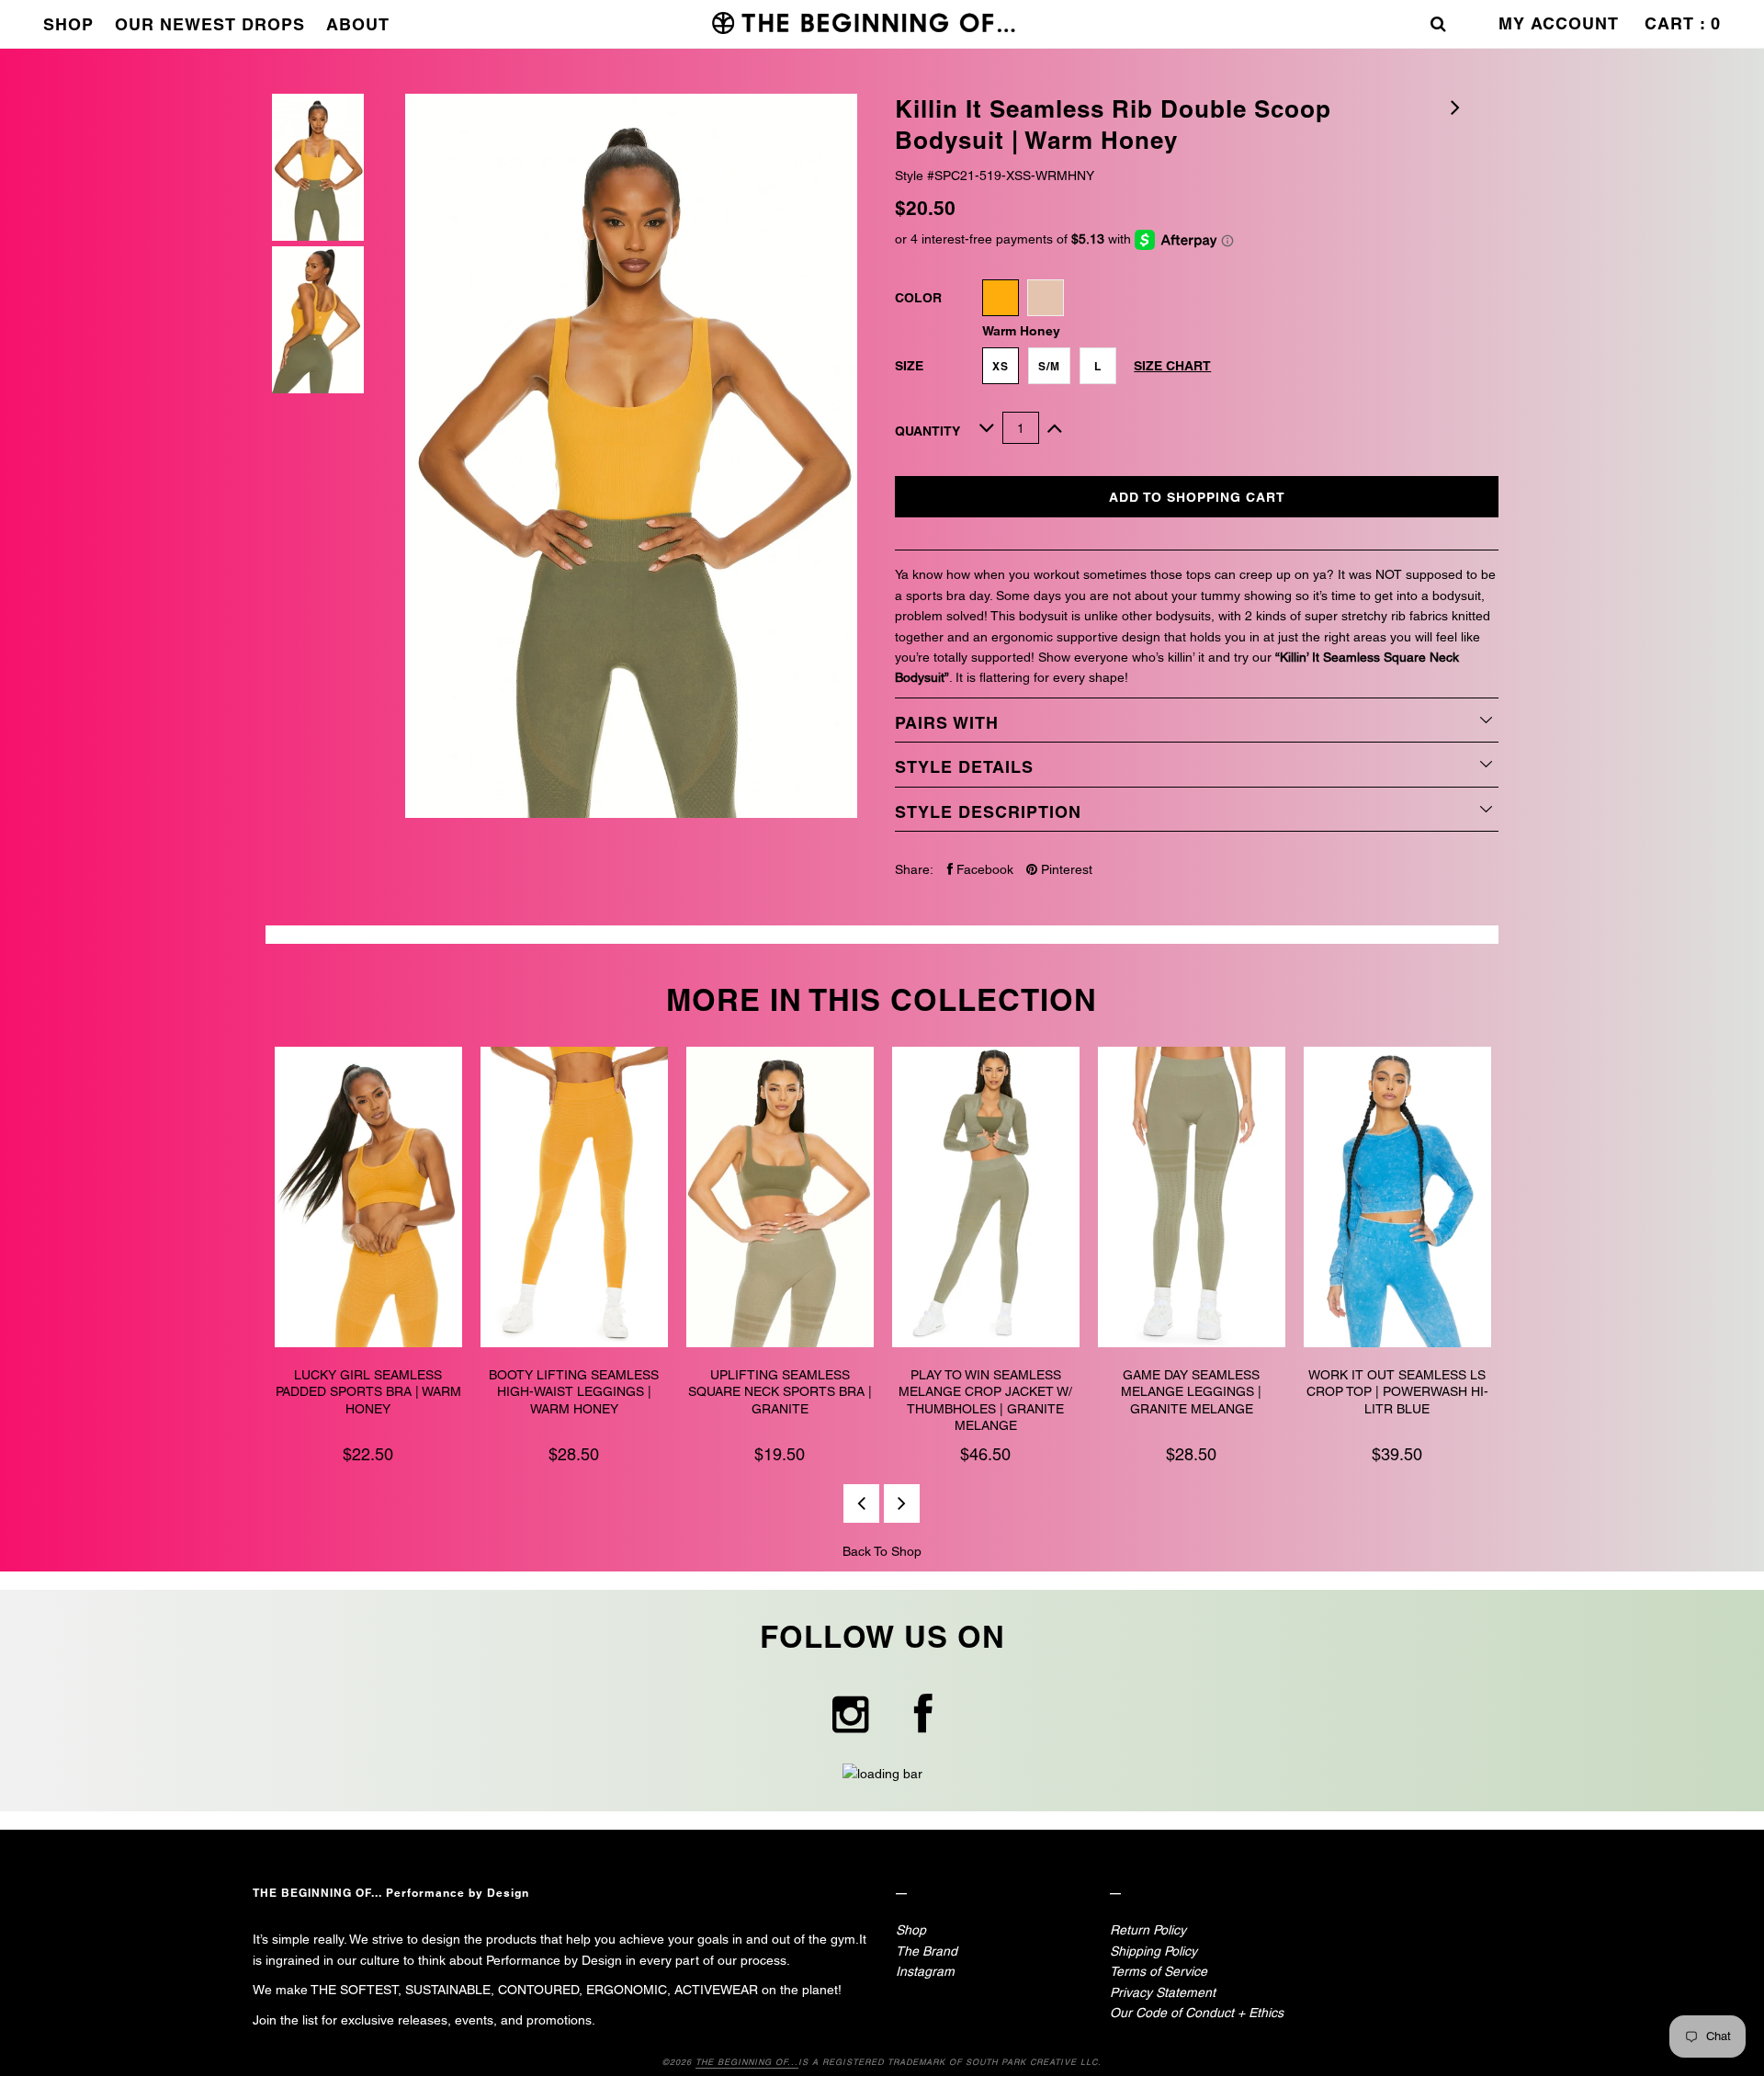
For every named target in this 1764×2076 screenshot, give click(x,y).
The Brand (927, 1951)
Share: (914, 869)
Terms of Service (1159, 1971)
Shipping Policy (1153, 1951)
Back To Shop (882, 1551)
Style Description (988, 812)
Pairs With (947, 723)
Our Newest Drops (210, 24)
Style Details (964, 767)
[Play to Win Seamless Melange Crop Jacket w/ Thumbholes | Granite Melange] (986, 1200)
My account (1559, 23)
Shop (68, 24)
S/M (1049, 366)
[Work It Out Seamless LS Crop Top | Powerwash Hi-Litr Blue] (1397, 1200)
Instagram (925, 1971)
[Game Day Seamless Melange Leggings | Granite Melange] (1192, 1200)
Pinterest (1065, 869)
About (358, 24)
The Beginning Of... (747, 2062)
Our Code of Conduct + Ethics (1197, 2013)
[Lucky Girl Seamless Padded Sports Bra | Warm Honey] (368, 1200)
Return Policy (1148, 1930)
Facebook (983, 869)
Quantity (927, 431)
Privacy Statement (1163, 1992)
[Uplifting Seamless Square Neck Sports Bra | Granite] (780, 1200)
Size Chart (1172, 366)
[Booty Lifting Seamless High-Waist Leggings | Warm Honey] (574, 1200)
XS (1001, 366)
